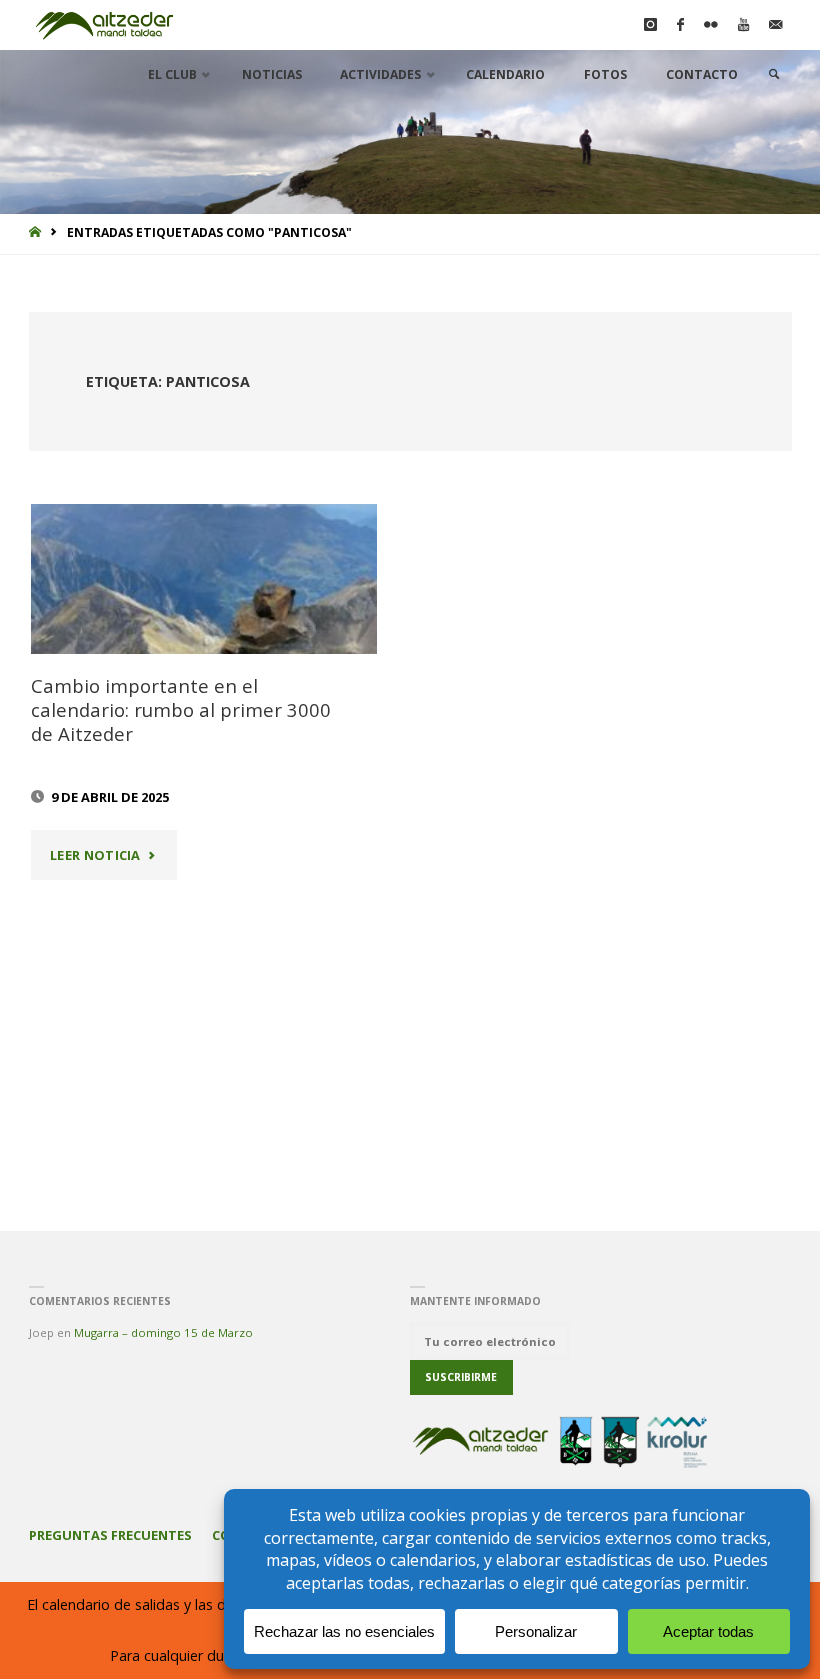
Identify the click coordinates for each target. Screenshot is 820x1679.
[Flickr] (711, 25)
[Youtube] (743, 25)
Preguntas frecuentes (110, 1535)
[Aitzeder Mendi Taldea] (106, 24)
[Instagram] (650, 25)
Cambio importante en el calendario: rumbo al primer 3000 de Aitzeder (181, 709)
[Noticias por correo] (775, 25)
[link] (774, 75)
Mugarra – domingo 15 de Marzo (163, 1332)
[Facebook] (680, 25)
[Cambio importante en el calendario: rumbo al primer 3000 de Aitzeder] (204, 579)
